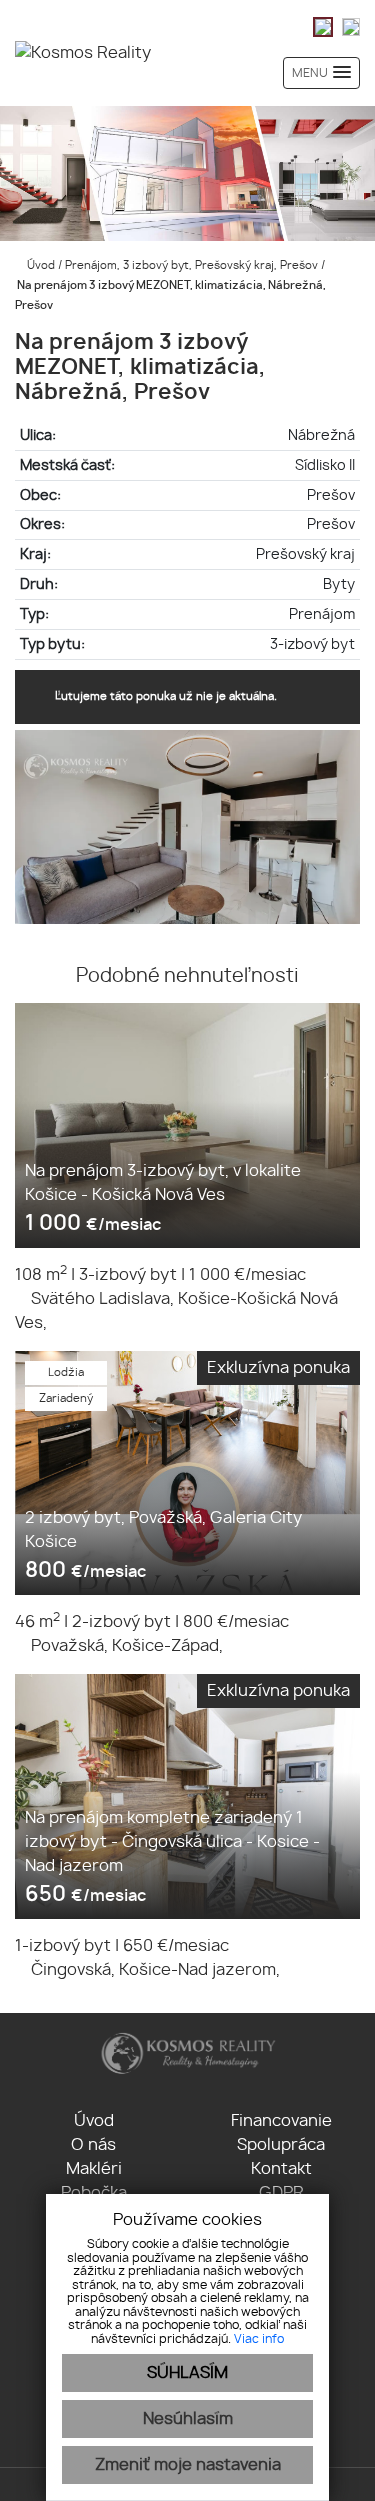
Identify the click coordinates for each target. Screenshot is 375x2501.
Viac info (259, 2339)
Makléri (94, 2169)
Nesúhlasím (188, 2419)
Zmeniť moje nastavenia (188, 2465)
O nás (93, 2145)
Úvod (39, 265)
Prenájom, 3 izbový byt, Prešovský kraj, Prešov (193, 265)
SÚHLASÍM (187, 2373)
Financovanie (281, 2121)
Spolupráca (281, 2145)
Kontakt (281, 2169)
